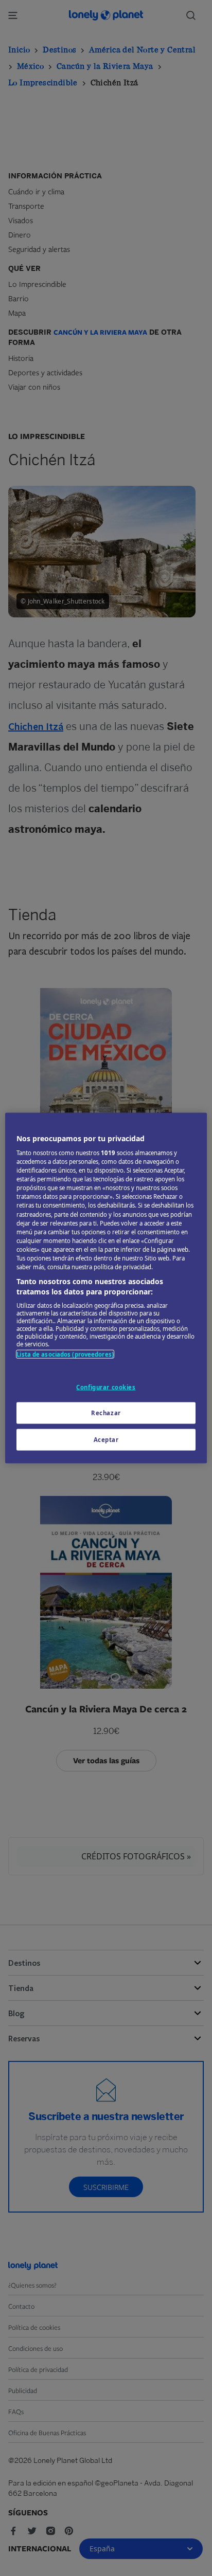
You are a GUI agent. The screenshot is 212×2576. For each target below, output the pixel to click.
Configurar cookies (106, 1387)
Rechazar (106, 1413)
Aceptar (106, 1440)
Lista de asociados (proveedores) (65, 1354)
